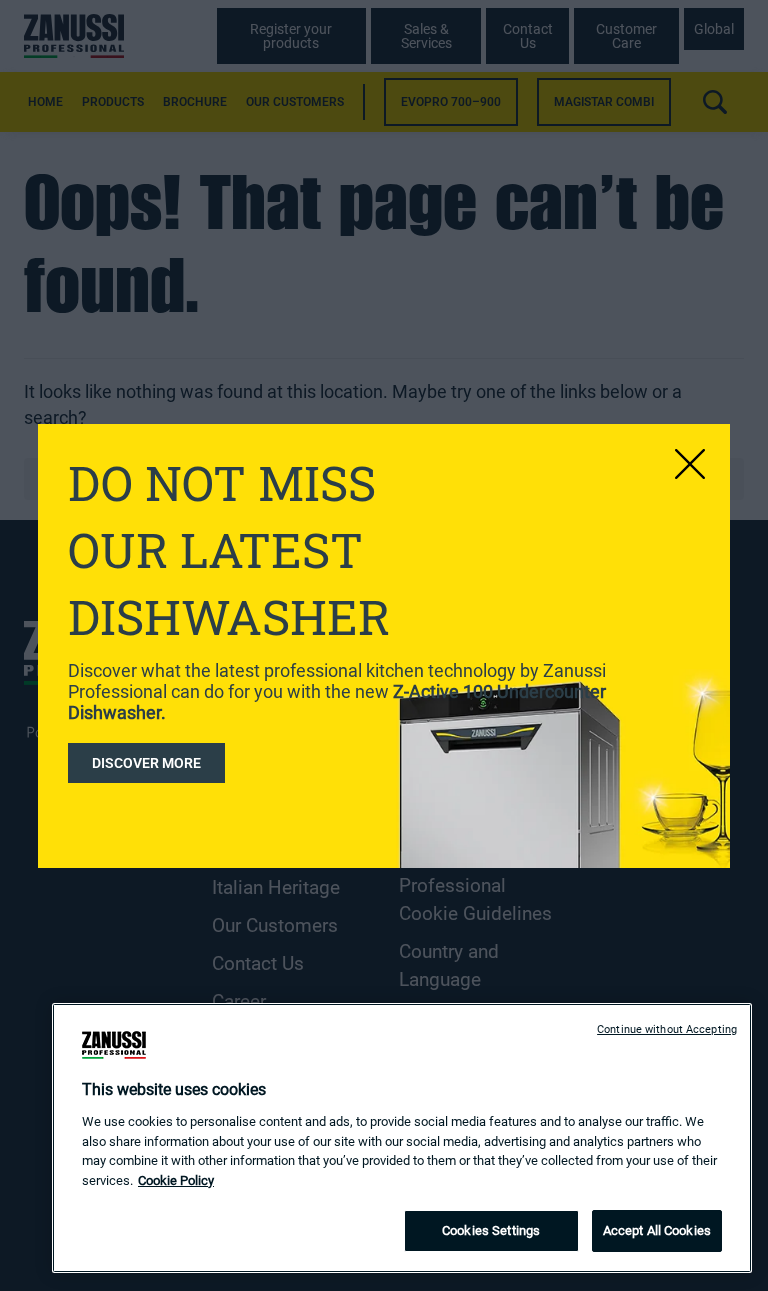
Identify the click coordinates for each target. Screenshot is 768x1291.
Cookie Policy (176, 1180)
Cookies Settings (491, 1230)
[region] (402, 1138)
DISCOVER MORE (146, 763)
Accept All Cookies (657, 1230)
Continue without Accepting (667, 1029)
